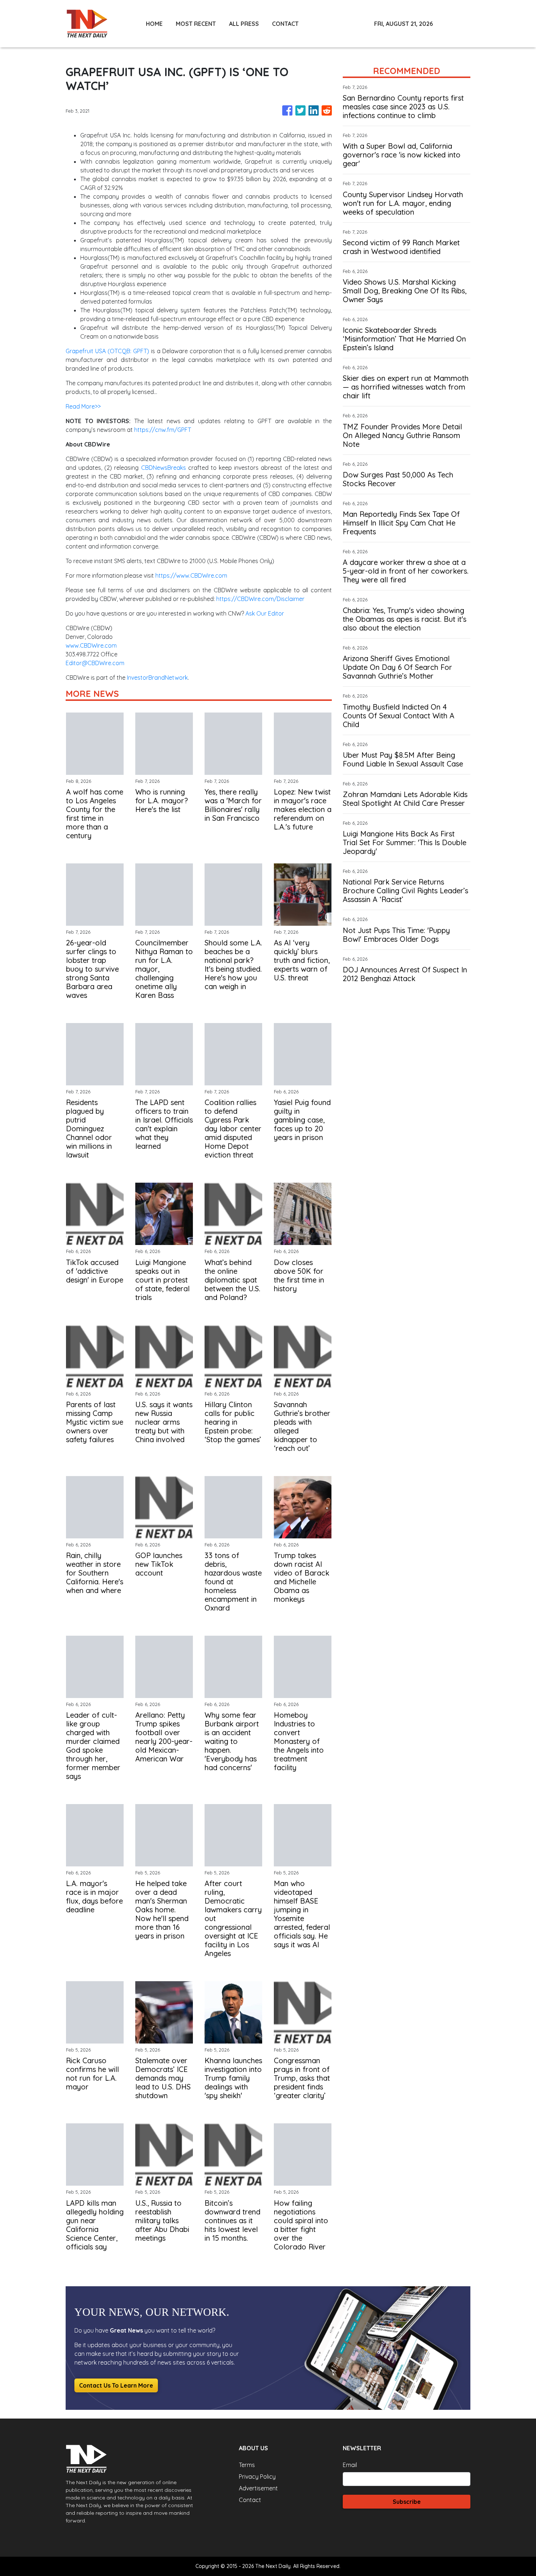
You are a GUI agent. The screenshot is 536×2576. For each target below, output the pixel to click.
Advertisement (258, 2488)
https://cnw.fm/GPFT (163, 430)
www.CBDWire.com (91, 645)
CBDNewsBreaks (164, 468)
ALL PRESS (244, 24)
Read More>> (83, 406)
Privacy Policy (257, 2477)
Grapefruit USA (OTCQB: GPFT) (107, 351)
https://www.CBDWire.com (191, 575)
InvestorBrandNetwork (157, 678)
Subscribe (407, 2502)
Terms (247, 2465)
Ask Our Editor (265, 613)
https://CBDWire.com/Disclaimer (260, 599)
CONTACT (285, 24)
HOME (154, 24)
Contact (250, 2500)
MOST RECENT (196, 24)
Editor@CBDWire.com (95, 663)
